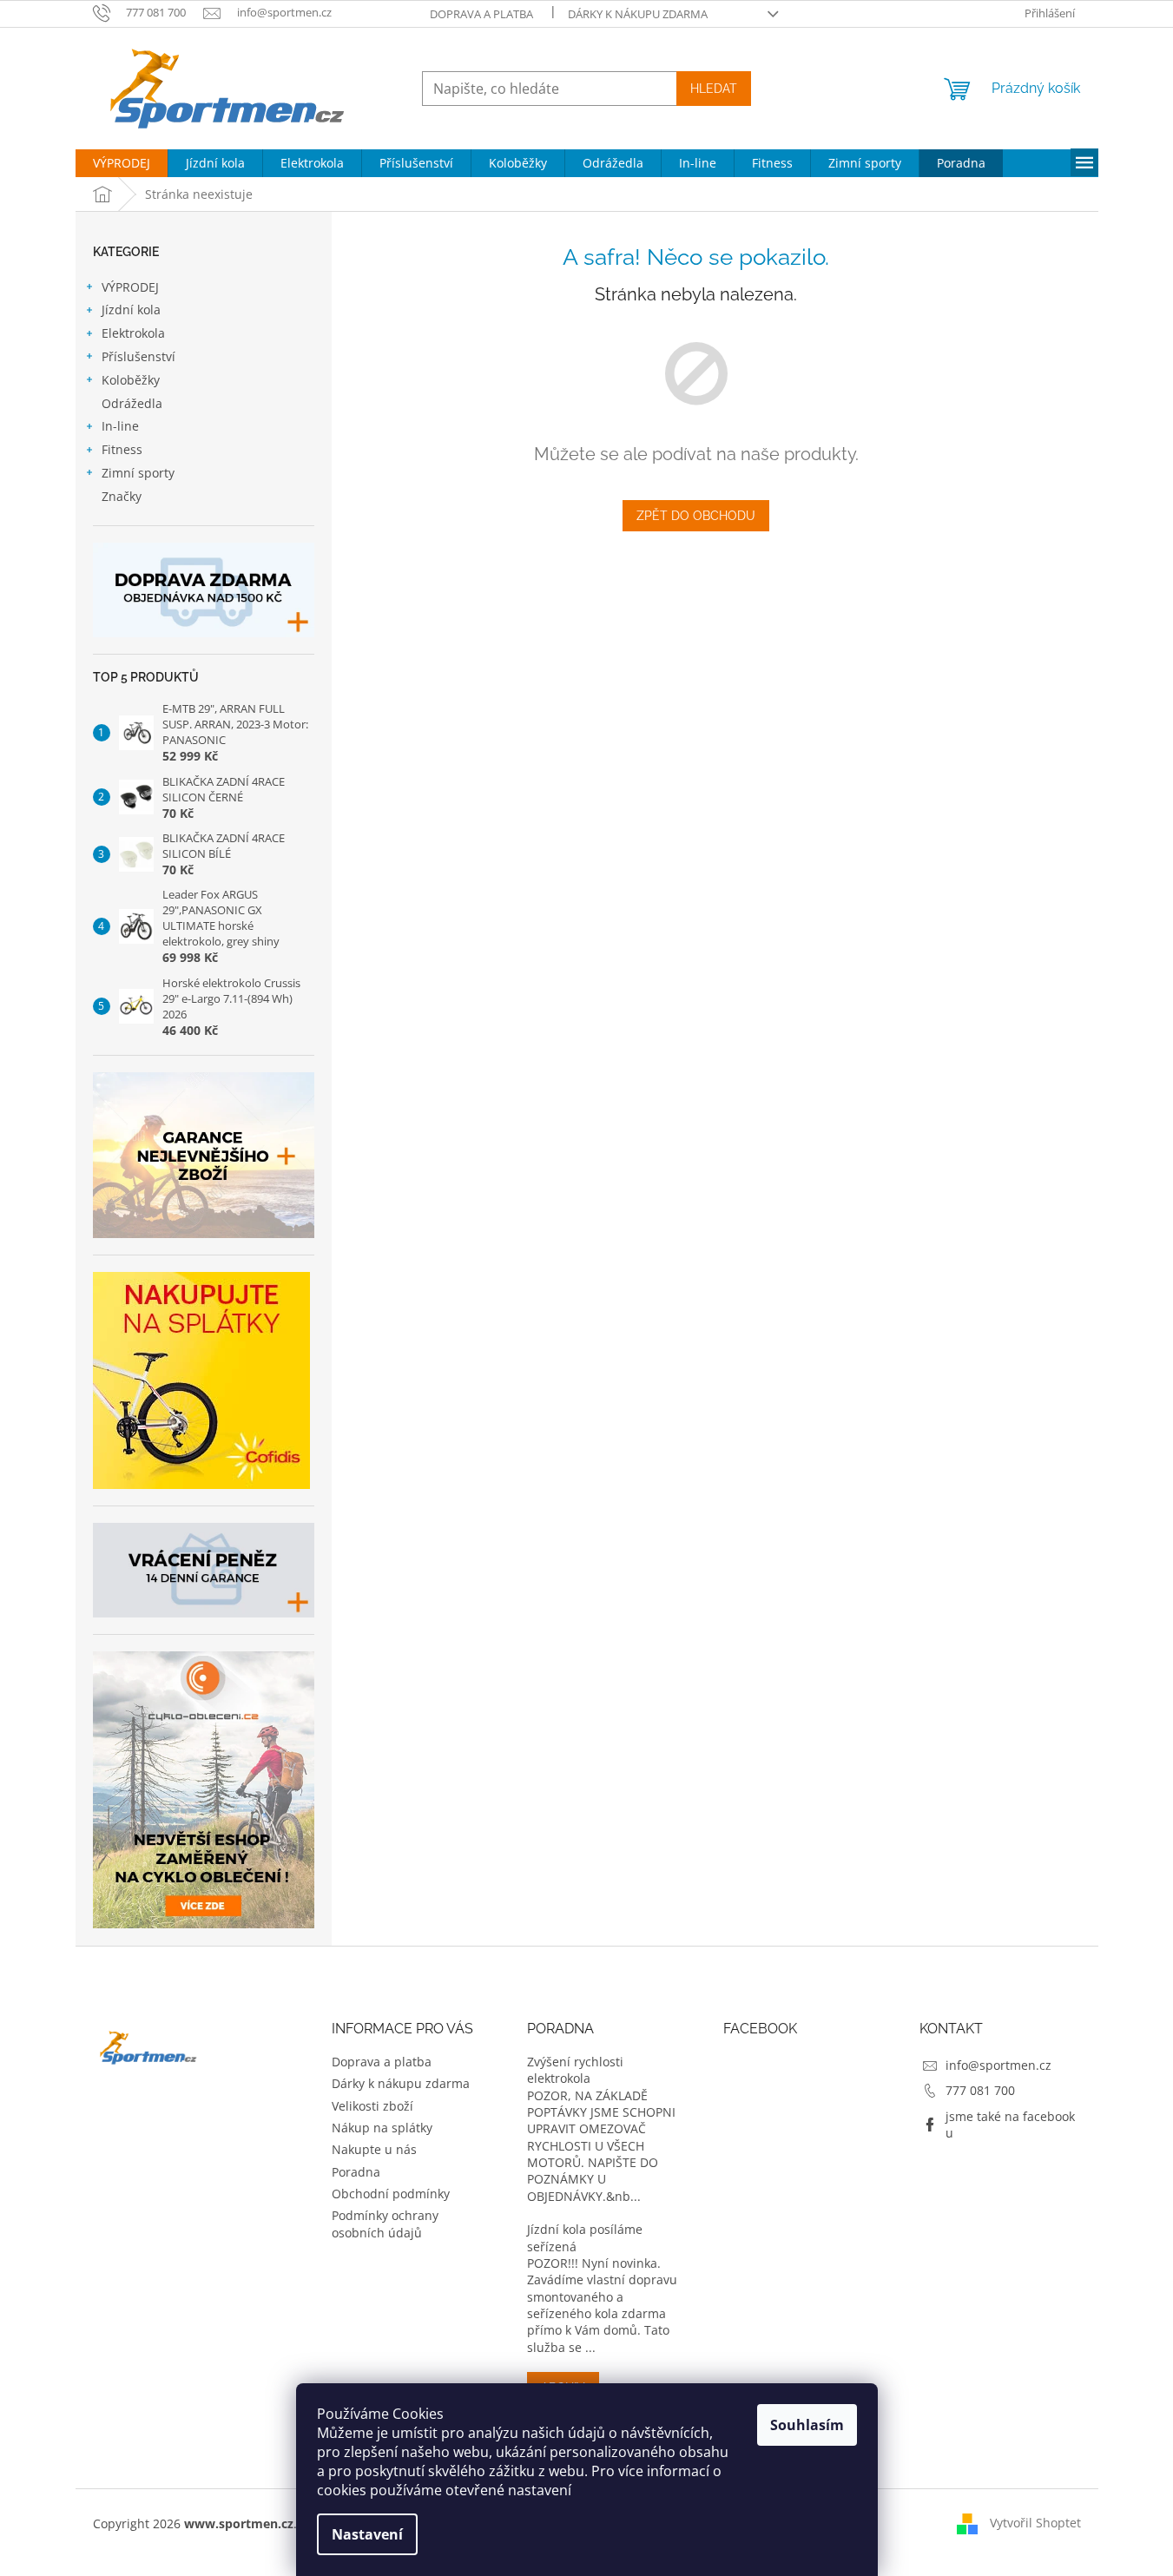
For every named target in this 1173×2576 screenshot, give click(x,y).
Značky (122, 496)
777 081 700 (980, 2090)
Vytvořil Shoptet (1035, 2523)
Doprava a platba (481, 14)
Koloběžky (131, 380)
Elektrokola (133, 333)
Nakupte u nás (374, 2149)
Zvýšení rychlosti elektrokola (575, 2070)
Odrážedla (132, 403)
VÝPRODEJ (130, 287)
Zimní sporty (138, 473)
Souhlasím (807, 2425)
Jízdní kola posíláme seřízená (585, 2237)
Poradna (356, 2172)
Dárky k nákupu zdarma (638, 14)
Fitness (122, 449)
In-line (120, 426)
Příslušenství (138, 356)
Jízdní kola (131, 310)
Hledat (714, 89)
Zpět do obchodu (696, 516)
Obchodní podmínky (391, 2194)
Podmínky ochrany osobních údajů (385, 2224)
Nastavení (367, 2534)
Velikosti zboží (372, 2106)
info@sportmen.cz (998, 2065)
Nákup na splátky (382, 2128)
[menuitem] (122, 163)
